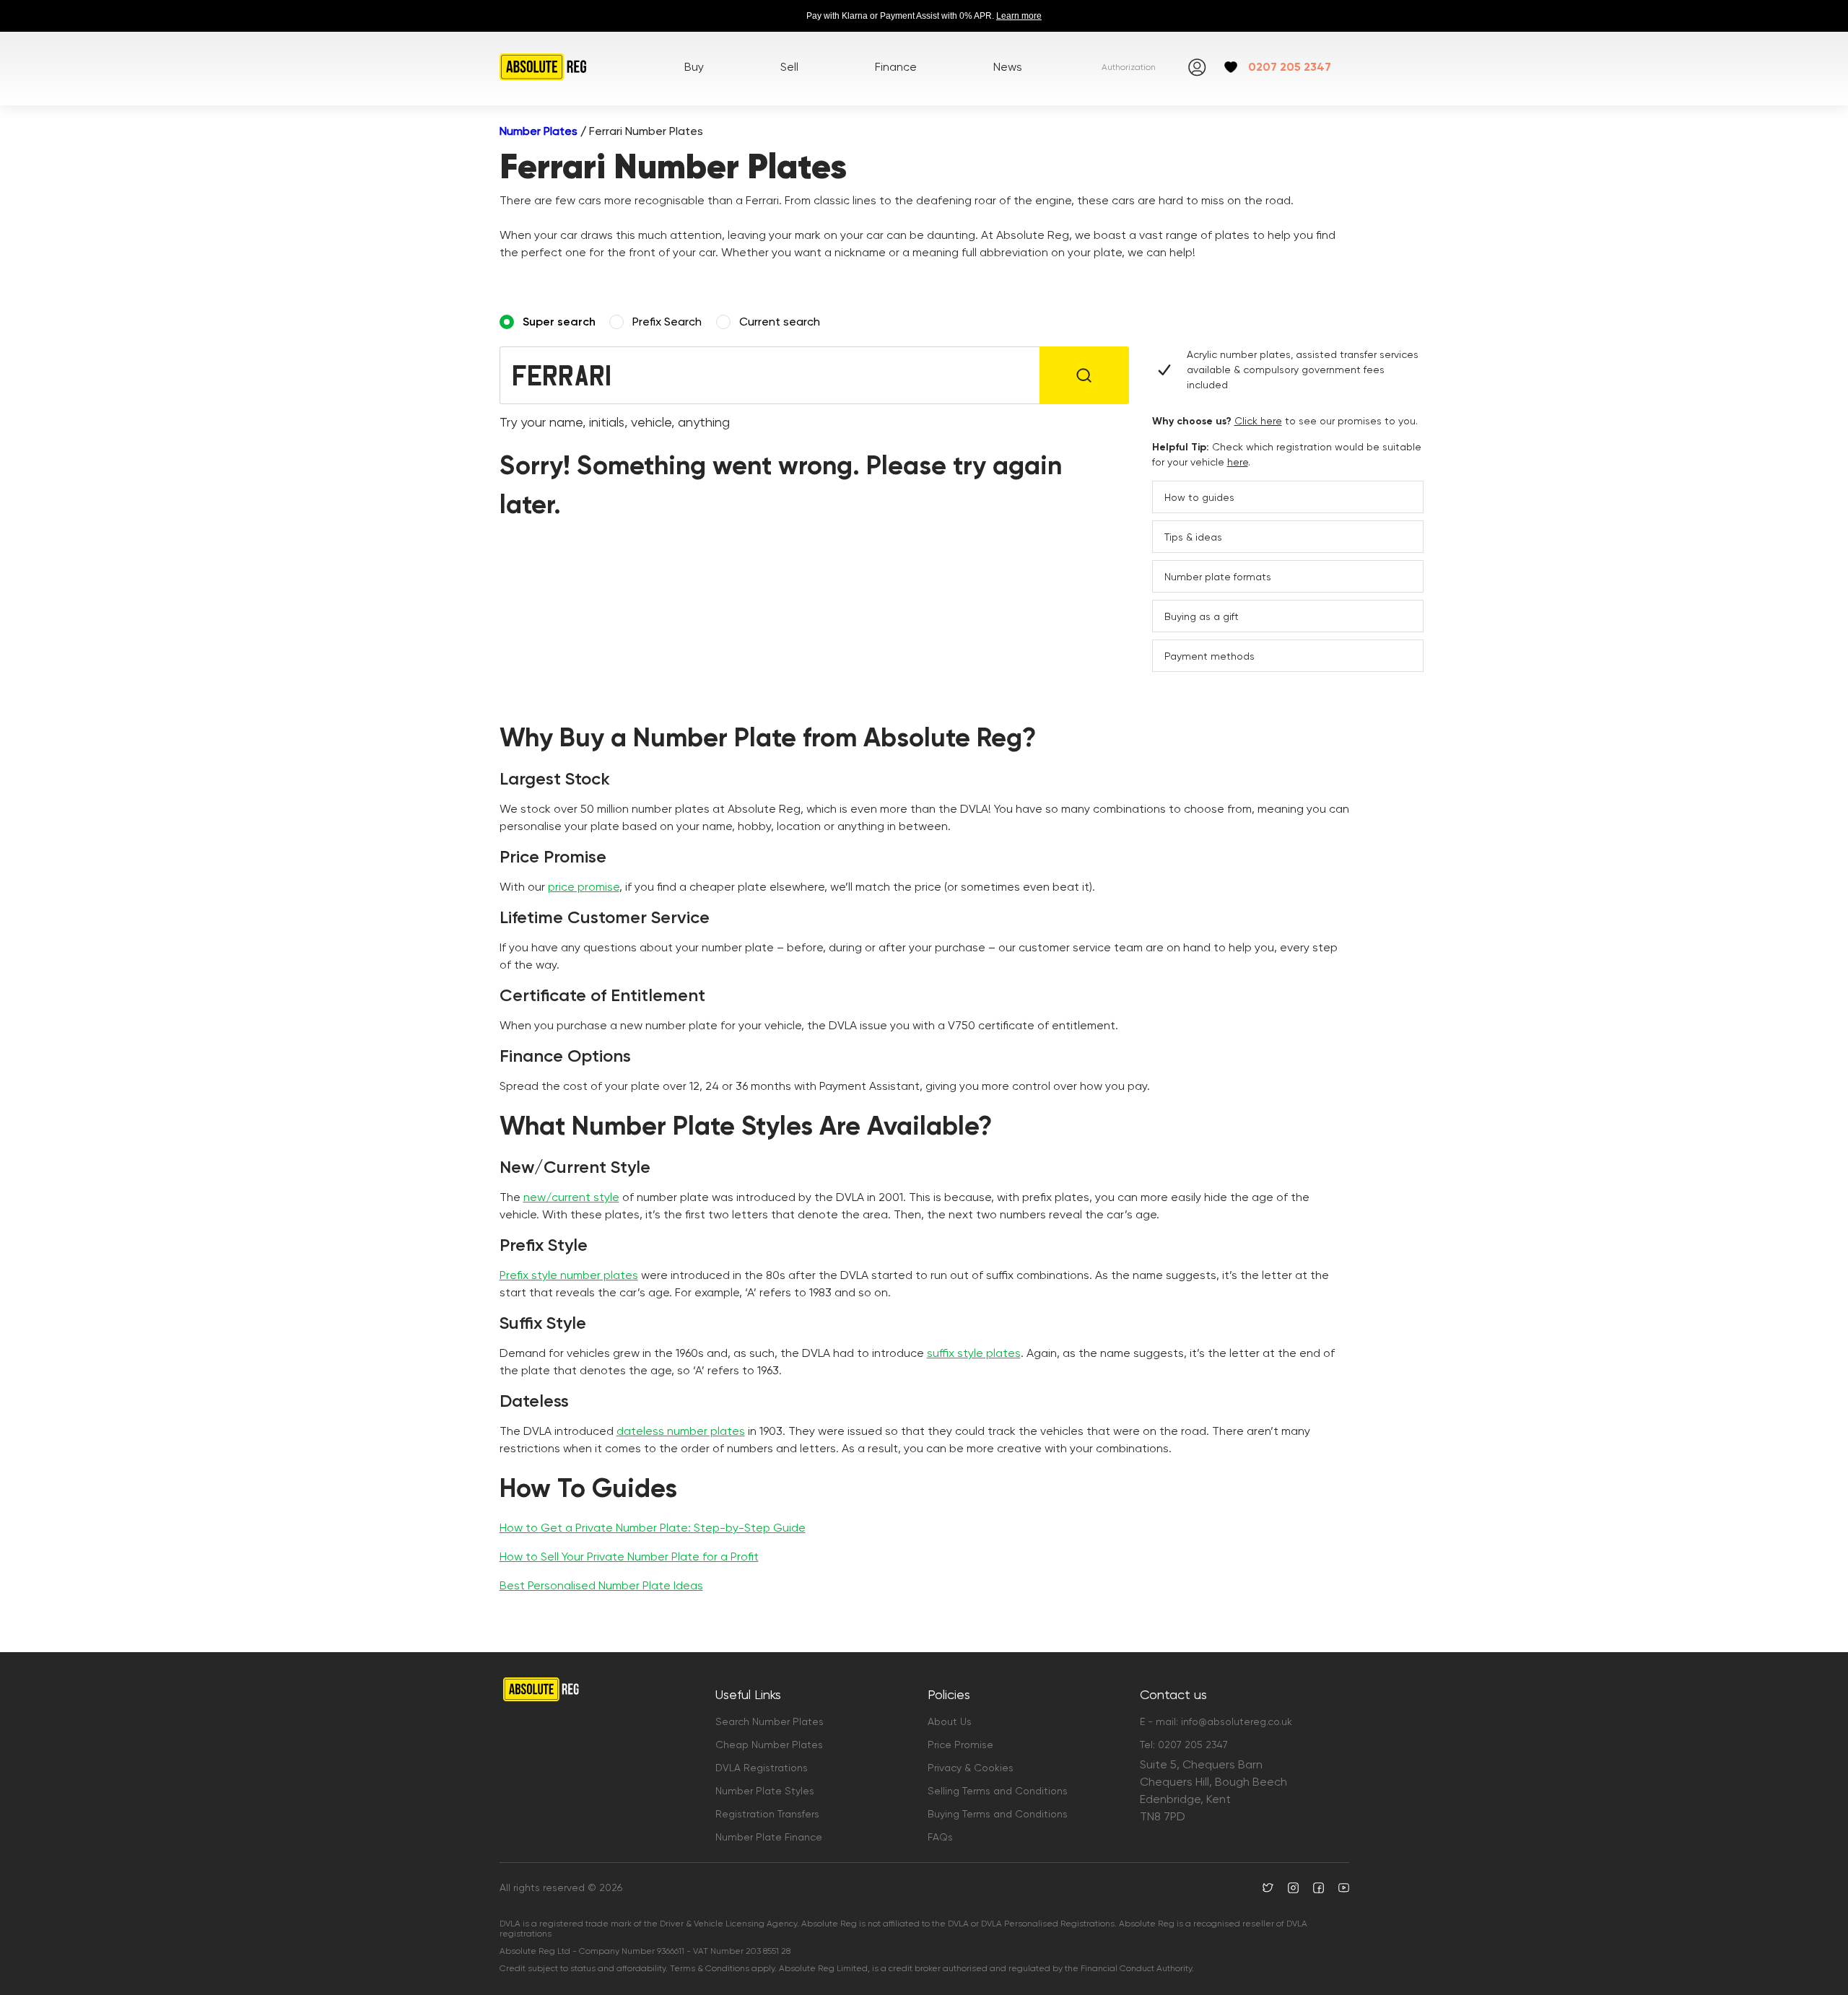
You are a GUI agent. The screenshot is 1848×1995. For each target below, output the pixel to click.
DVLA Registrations (762, 1768)
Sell (789, 67)
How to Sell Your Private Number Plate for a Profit (629, 1557)
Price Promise (960, 1745)
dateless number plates (681, 1431)
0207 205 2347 (1290, 67)
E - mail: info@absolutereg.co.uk (1216, 1721)
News (1008, 67)
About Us (950, 1721)
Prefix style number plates (569, 1275)
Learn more (1019, 16)
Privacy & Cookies (971, 1768)
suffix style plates (974, 1353)
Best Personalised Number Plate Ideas (601, 1585)
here (1238, 462)
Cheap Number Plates (769, 1745)
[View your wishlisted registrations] (1231, 67)
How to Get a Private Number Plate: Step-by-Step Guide (653, 1528)
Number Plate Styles (765, 1791)
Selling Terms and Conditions (998, 1791)
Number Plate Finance (769, 1837)
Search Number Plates (770, 1721)
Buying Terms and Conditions (998, 1814)
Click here (1258, 421)
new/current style (571, 1197)
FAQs (940, 1837)
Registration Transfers (767, 1814)
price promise (584, 887)
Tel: (1184, 1745)
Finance (896, 67)
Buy (694, 67)
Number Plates (539, 131)
